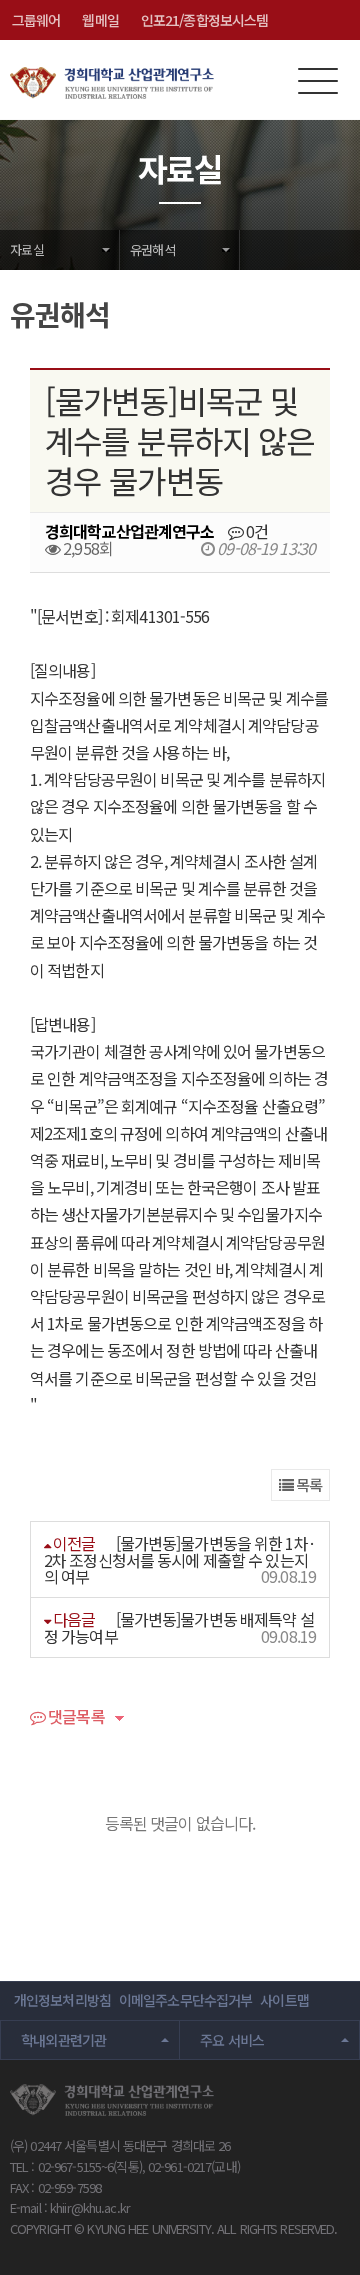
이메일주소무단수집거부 (185, 2000)
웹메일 (100, 20)
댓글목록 (75, 1718)
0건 (255, 531)
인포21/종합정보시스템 (204, 20)
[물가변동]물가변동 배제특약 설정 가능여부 (179, 1627)
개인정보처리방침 (62, 2000)
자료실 (27, 249)
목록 (307, 1484)
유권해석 (152, 249)
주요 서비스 (232, 2040)
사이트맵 (284, 2000)
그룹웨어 (36, 20)
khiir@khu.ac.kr (90, 2207)
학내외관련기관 (64, 2040)
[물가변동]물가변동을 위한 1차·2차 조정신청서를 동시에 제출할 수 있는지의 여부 (180, 1559)
